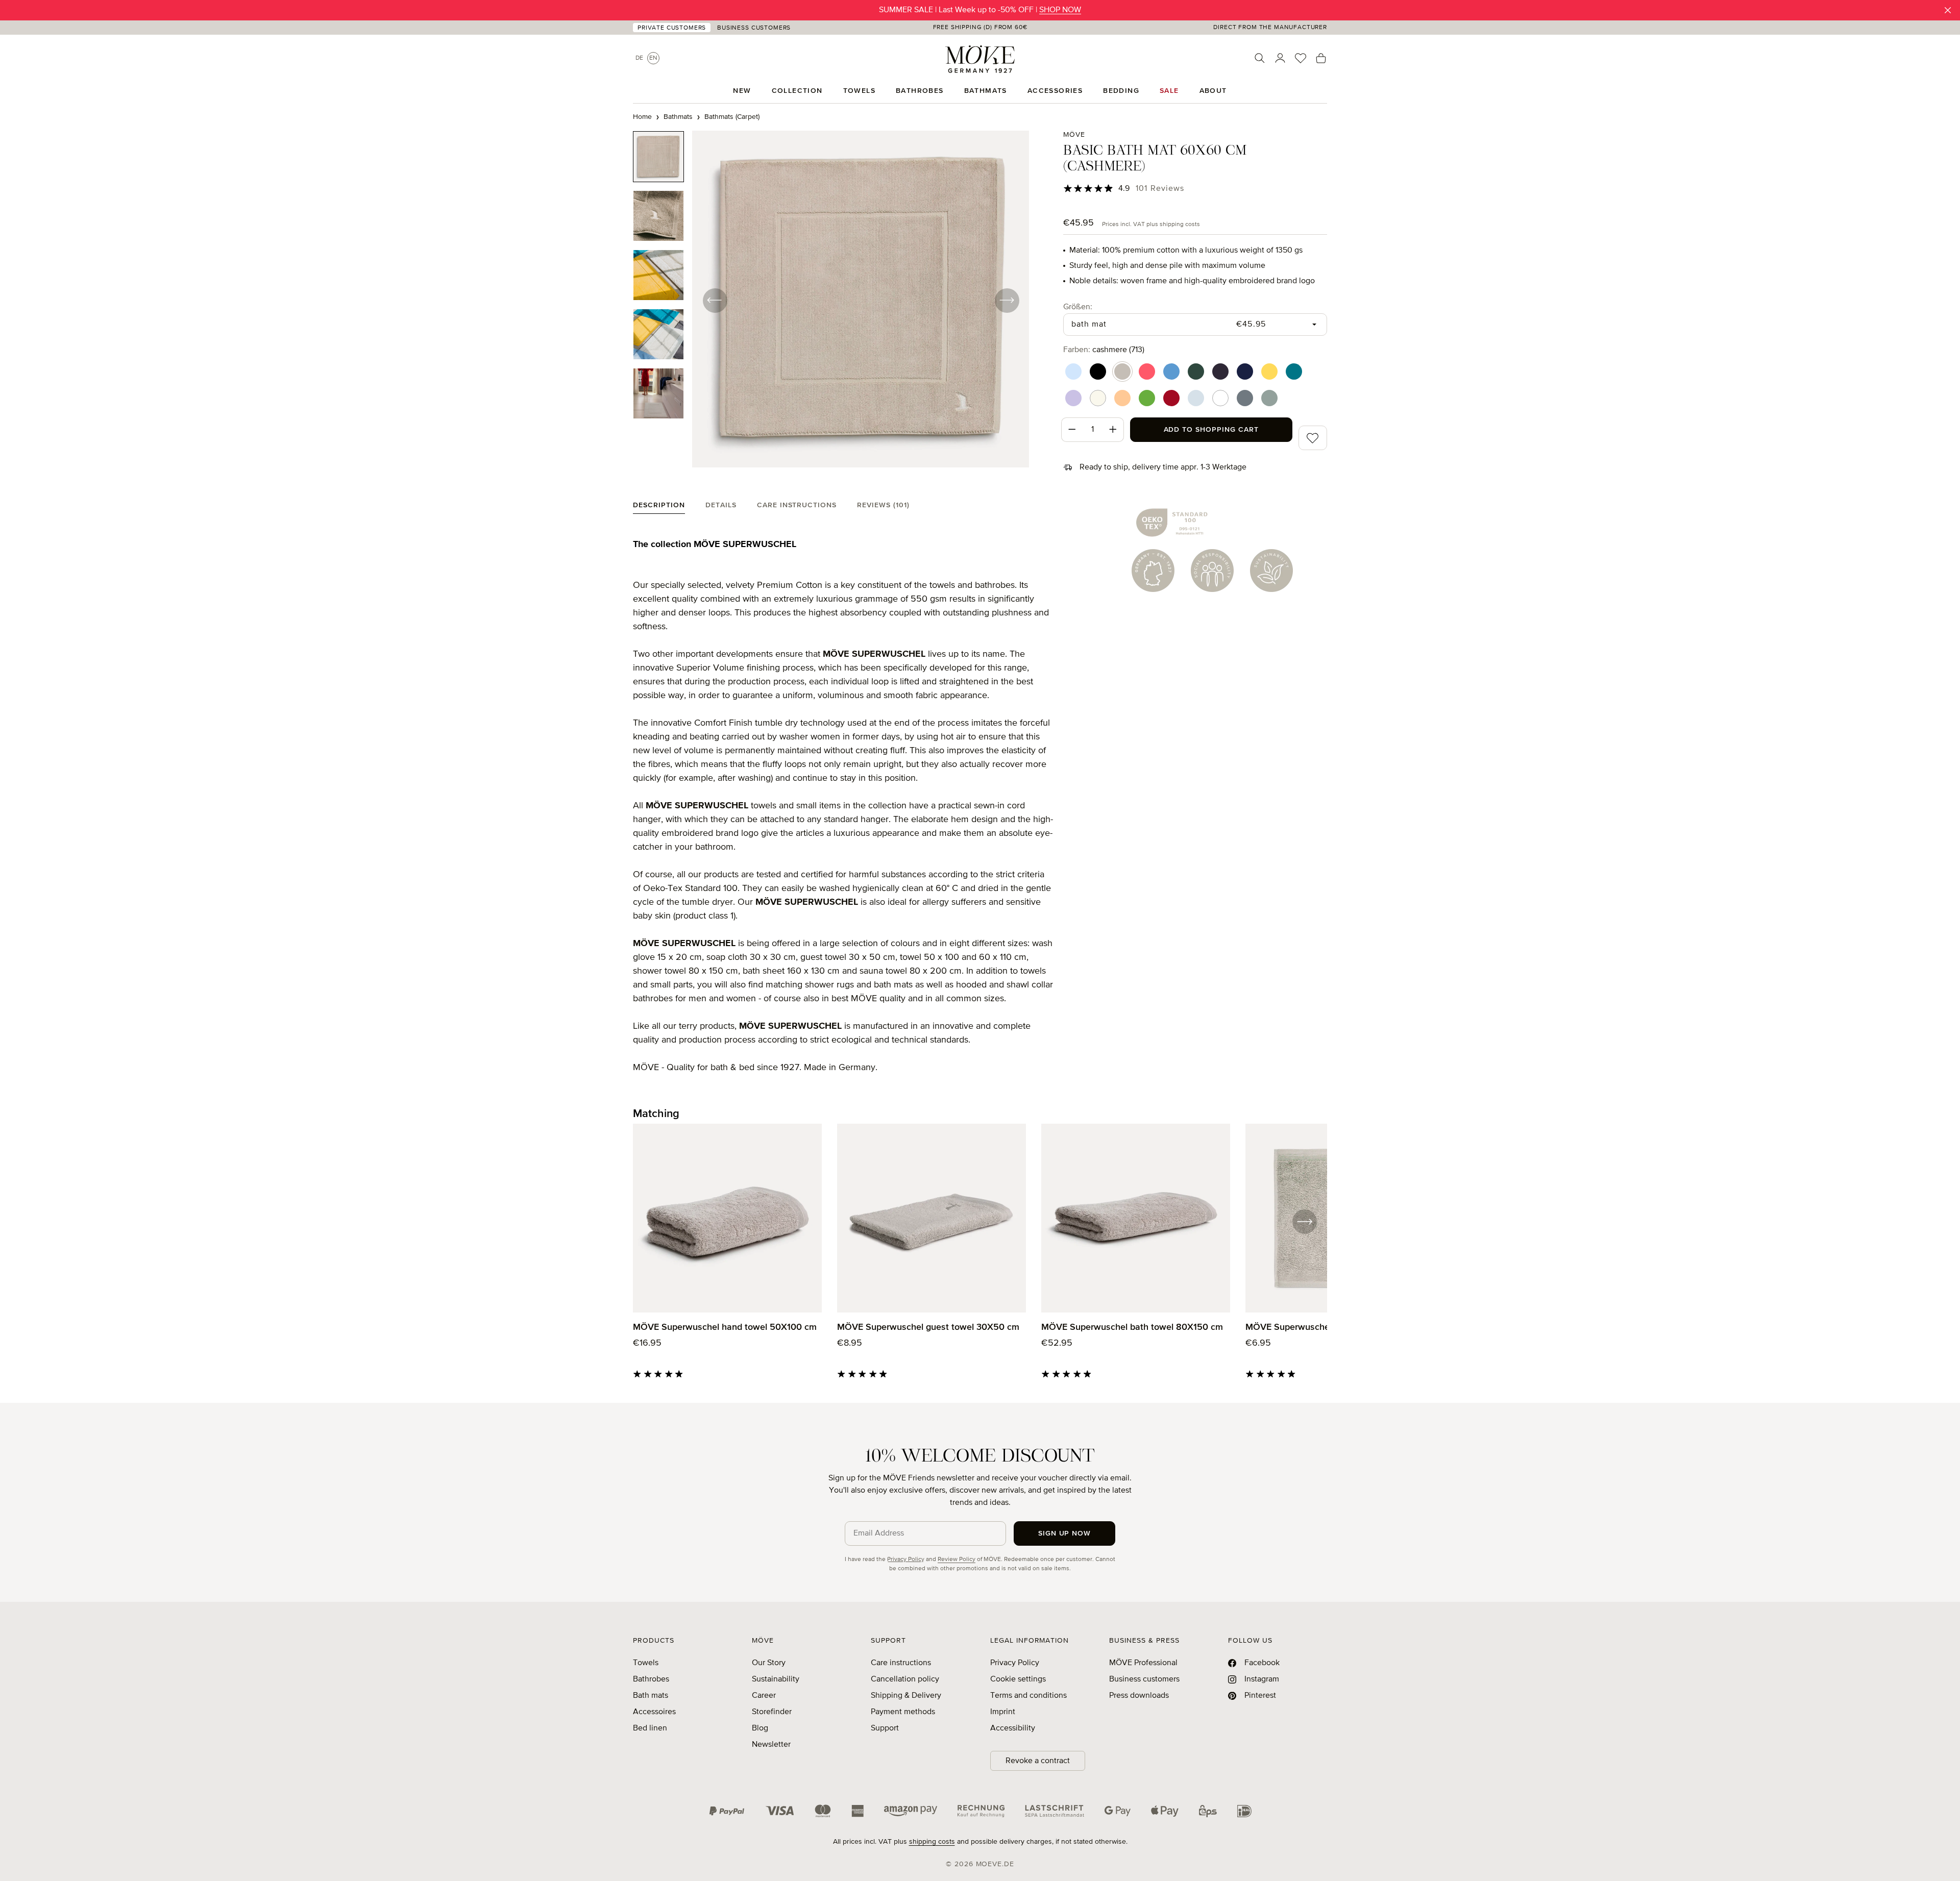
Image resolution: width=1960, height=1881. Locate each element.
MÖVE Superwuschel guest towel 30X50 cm (928, 1327)
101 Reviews (1160, 189)
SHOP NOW (1060, 10)
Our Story (769, 1663)
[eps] (1208, 1811)
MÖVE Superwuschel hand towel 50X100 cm (725, 1327)
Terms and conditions (1028, 1696)
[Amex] (857, 1811)
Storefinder (772, 1712)
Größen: (1078, 307)
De (639, 58)
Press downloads (1139, 1696)
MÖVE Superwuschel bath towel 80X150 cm (1132, 1327)
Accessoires (654, 1712)
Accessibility (1013, 1728)
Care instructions (901, 1663)
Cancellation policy (905, 1679)
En (653, 58)
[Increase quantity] (1113, 430)
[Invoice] (981, 1811)
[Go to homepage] (980, 59)
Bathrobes (651, 1679)
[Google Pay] (1118, 1811)
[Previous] (715, 300)
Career (764, 1696)
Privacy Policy (906, 1560)
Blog (760, 1728)
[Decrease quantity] (1072, 430)
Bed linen (650, 1728)
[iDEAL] (1244, 1811)
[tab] (659, 508)
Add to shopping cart (1211, 430)
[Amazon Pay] (911, 1811)
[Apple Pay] (1165, 1811)
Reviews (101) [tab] (883, 505)
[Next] (1007, 300)
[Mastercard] (823, 1811)
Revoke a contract (1038, 1761)
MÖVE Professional (1143, 1663)
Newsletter (771, 1745)
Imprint (1003, 1712)
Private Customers (672, 28)
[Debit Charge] (1055, 1811)
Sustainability (776, 1679)
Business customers (1144, 1679)
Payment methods (903, 1712)
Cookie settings (1018, 1679)
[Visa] (780, 1811)
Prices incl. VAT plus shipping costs (1151, 225)
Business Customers (754, 28)
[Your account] (1280, 58)
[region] (831, 300)
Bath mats (651, 1696)
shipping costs (932, 1842)
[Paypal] (727, 1811)
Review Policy (957, 1560)
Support (885, 1728)
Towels (646, 1663)
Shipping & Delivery (906, 1696)
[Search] (1260, 58)
